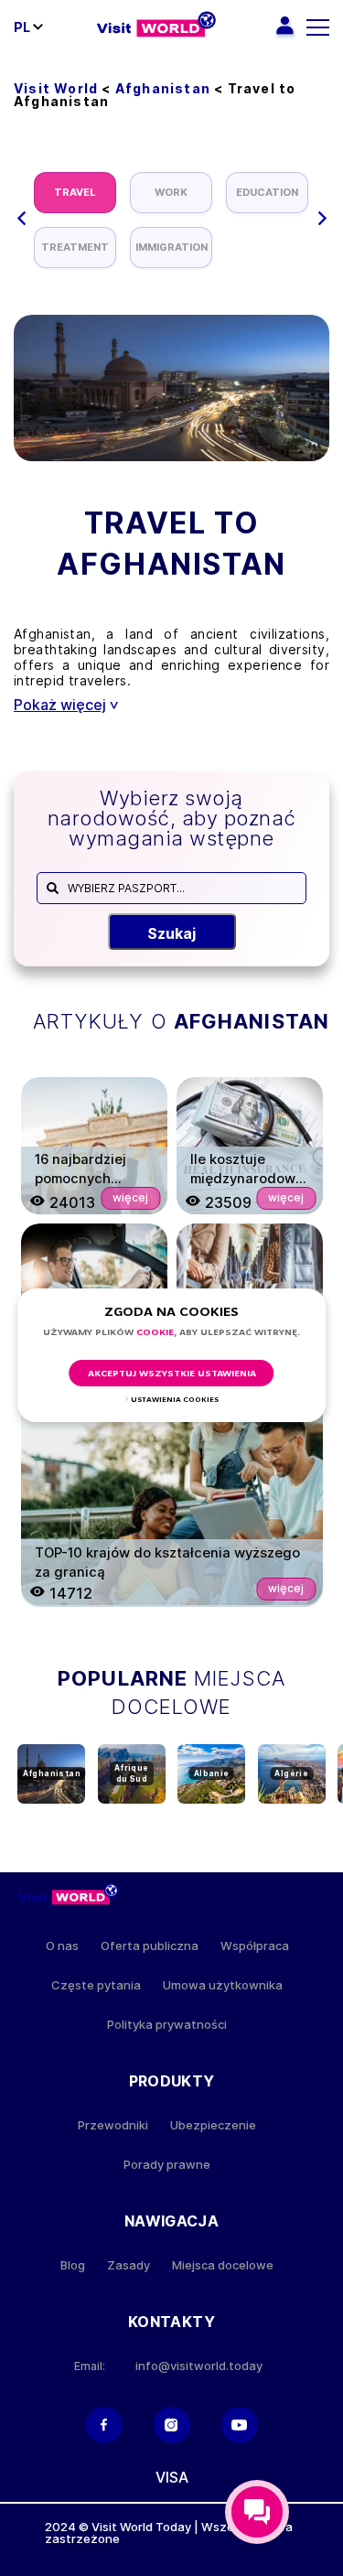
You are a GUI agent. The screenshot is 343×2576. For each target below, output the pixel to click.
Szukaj (171, 933)
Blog (73, 2265)
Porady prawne (167, 2165)
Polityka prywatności (167, 2025)
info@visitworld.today (199, 2366)
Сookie (155, 1333)
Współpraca (255, 1946)
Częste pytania (96, 1985)
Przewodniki (113, 2125)
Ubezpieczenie (213, 2125)
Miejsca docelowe (223, 2265)
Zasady (129, 2265)
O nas (62, 1946)
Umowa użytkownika (223, 1985)
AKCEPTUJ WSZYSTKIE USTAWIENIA (172, 1374)
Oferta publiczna (150, 1946)
